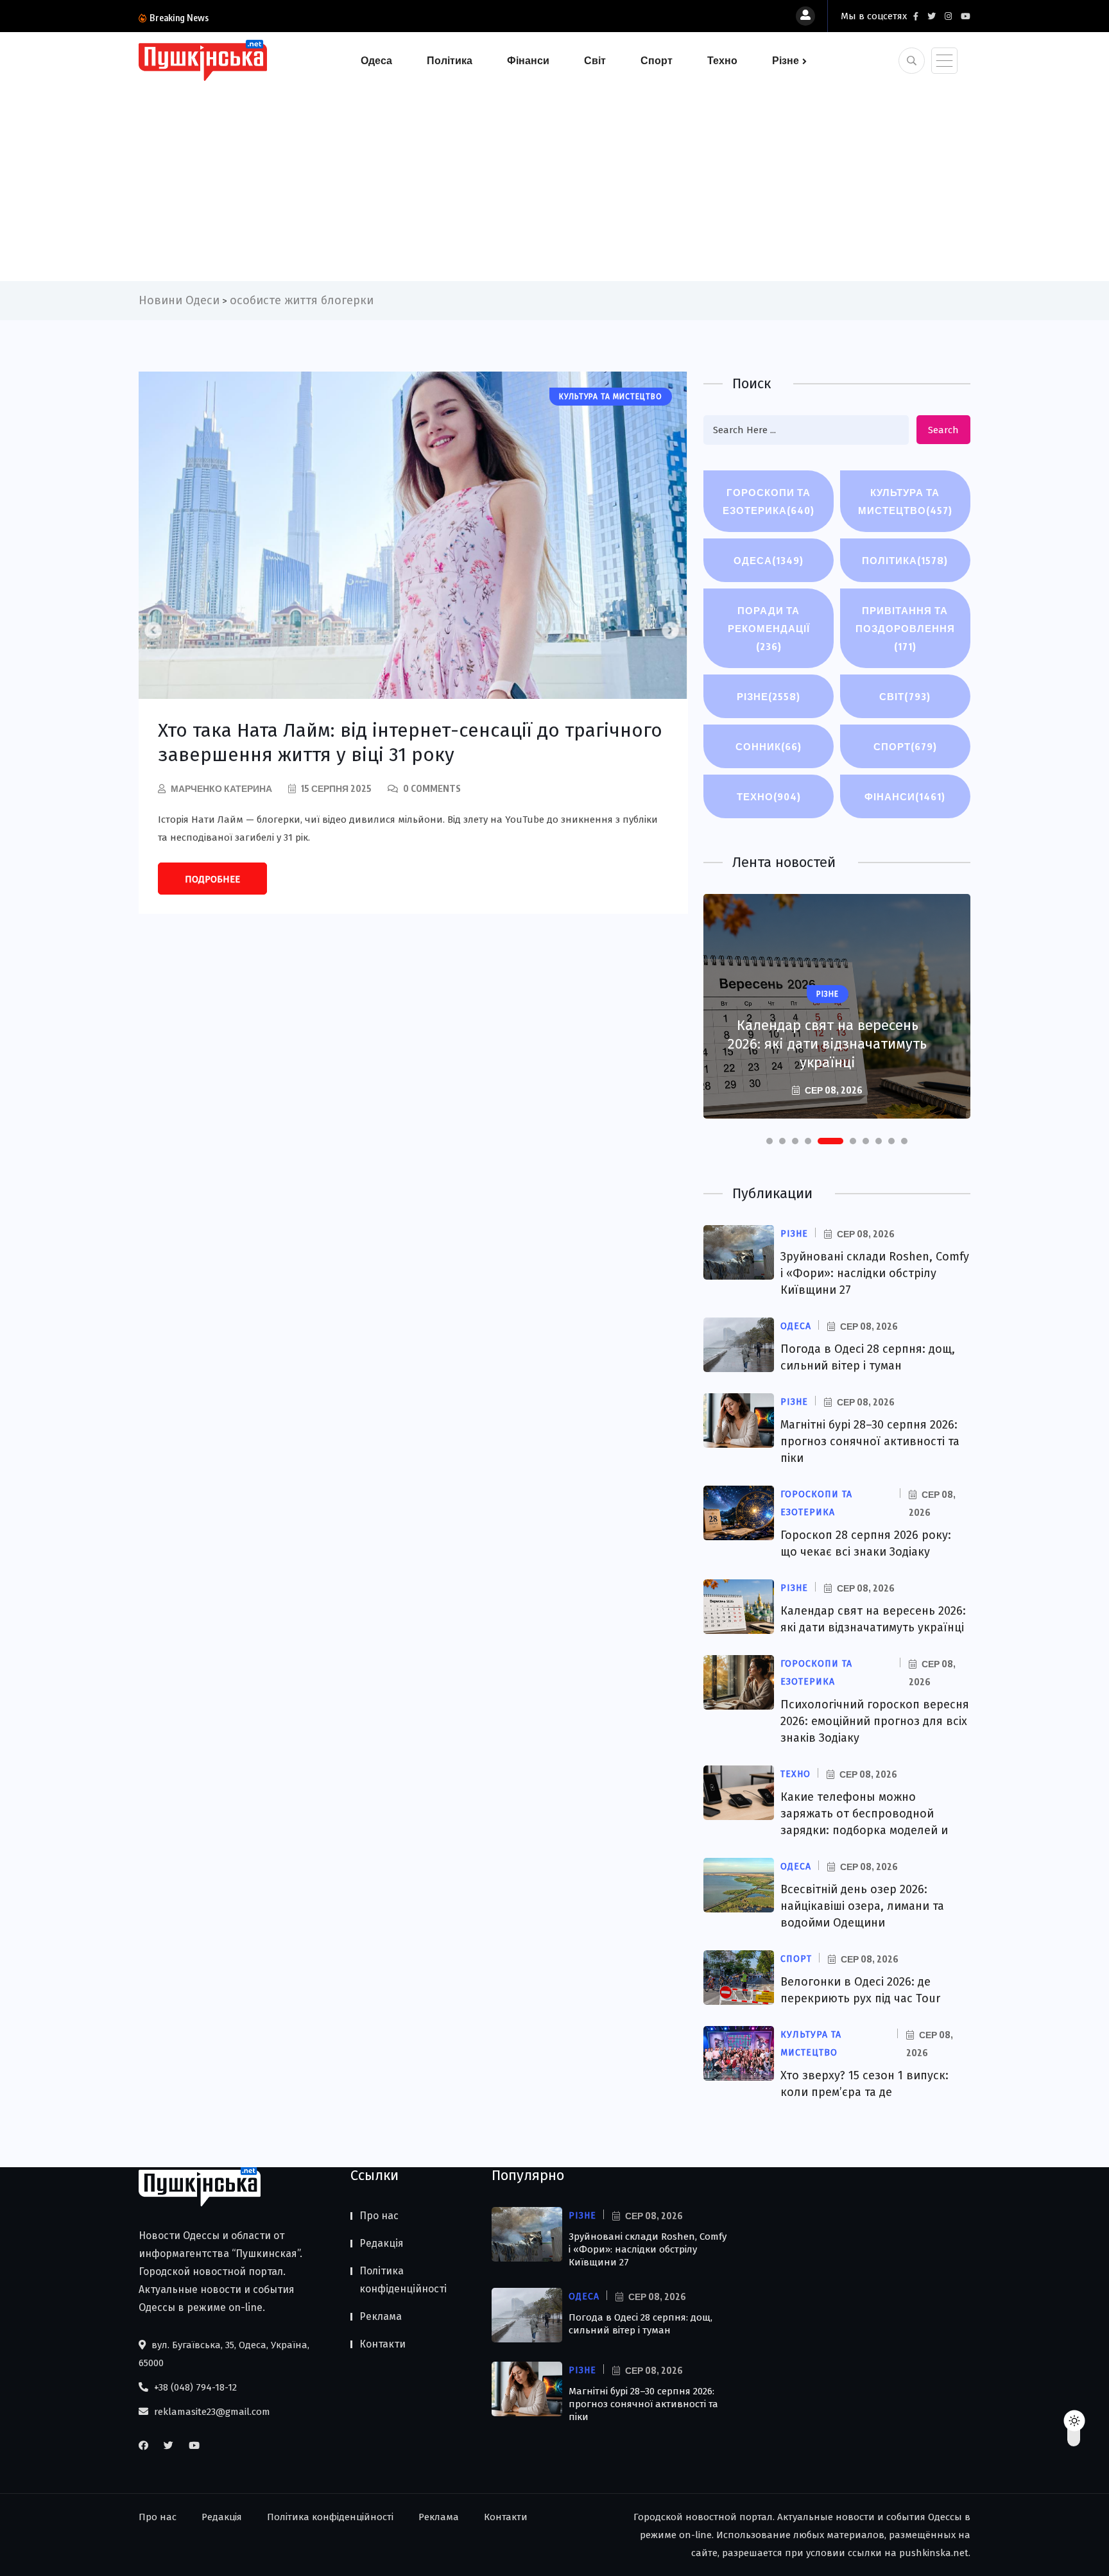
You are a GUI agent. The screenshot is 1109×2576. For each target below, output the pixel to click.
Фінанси (528, 60)
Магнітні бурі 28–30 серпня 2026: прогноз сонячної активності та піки (870, 1441)
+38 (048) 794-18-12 (194, 2387)
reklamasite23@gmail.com (211, 2412)
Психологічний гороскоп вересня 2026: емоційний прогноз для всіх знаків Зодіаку (827, 1035)
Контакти (383, 2344)
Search (943, 430)
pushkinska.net (934, 2553)
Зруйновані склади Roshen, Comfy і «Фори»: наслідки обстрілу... (350, 18)
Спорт (657, 60)
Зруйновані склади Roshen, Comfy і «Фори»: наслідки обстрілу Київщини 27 (875, 1273)
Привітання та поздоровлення (905, 628)
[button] (769, 1141)
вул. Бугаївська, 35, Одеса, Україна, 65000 (224, 2354)
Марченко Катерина (221, 788)
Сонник (769, 746)
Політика (450, 60)
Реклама (381, 2316)
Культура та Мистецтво (905, 501)
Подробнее (212, 879)
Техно (722, 60)
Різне (786, 60)
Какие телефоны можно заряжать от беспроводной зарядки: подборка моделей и (864, 1814)
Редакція (382, 2243)
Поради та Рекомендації (769, 628)
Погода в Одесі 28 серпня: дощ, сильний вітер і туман (640, 2324)
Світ (595, 60)
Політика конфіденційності (403, 2280)
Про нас (379, 2216)
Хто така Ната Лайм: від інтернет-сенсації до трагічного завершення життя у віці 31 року (410, 743)
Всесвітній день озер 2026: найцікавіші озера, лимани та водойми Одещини (862, 1906)
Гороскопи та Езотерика (769, 501)
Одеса (376, 60)
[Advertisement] (554, 178)
